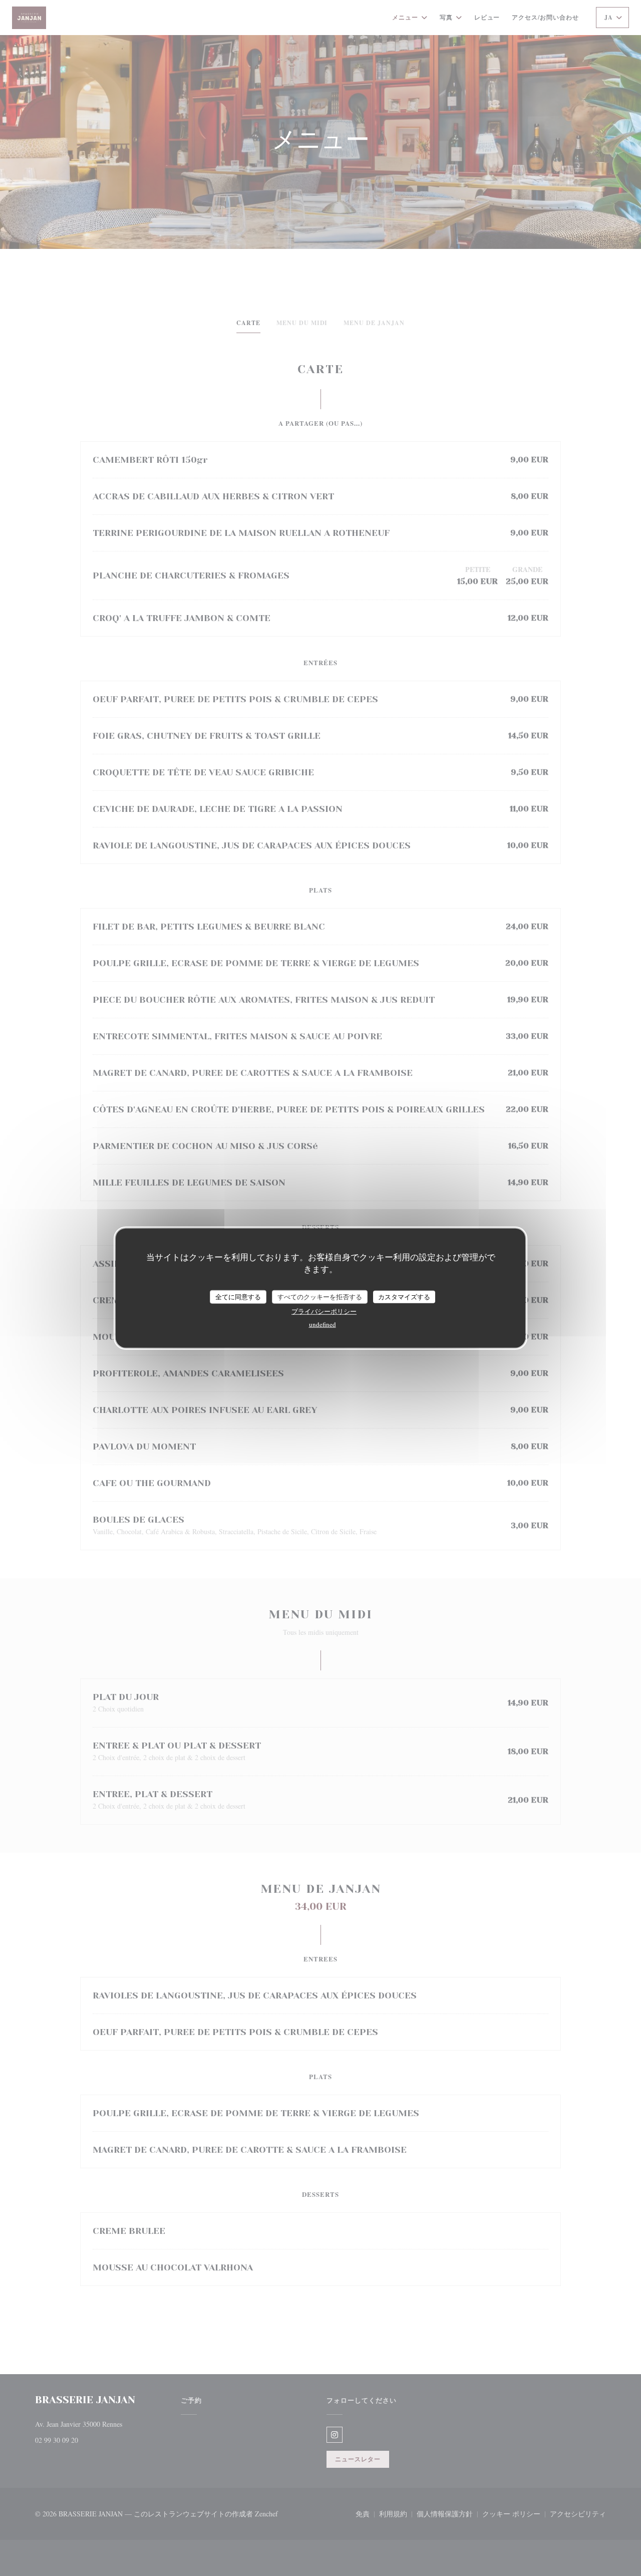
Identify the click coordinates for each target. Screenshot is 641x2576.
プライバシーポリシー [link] (324, 1311)
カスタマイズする (404, 1296)
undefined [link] (323, 1324)
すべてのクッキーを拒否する (320, 1296)
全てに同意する (238, 1296)
